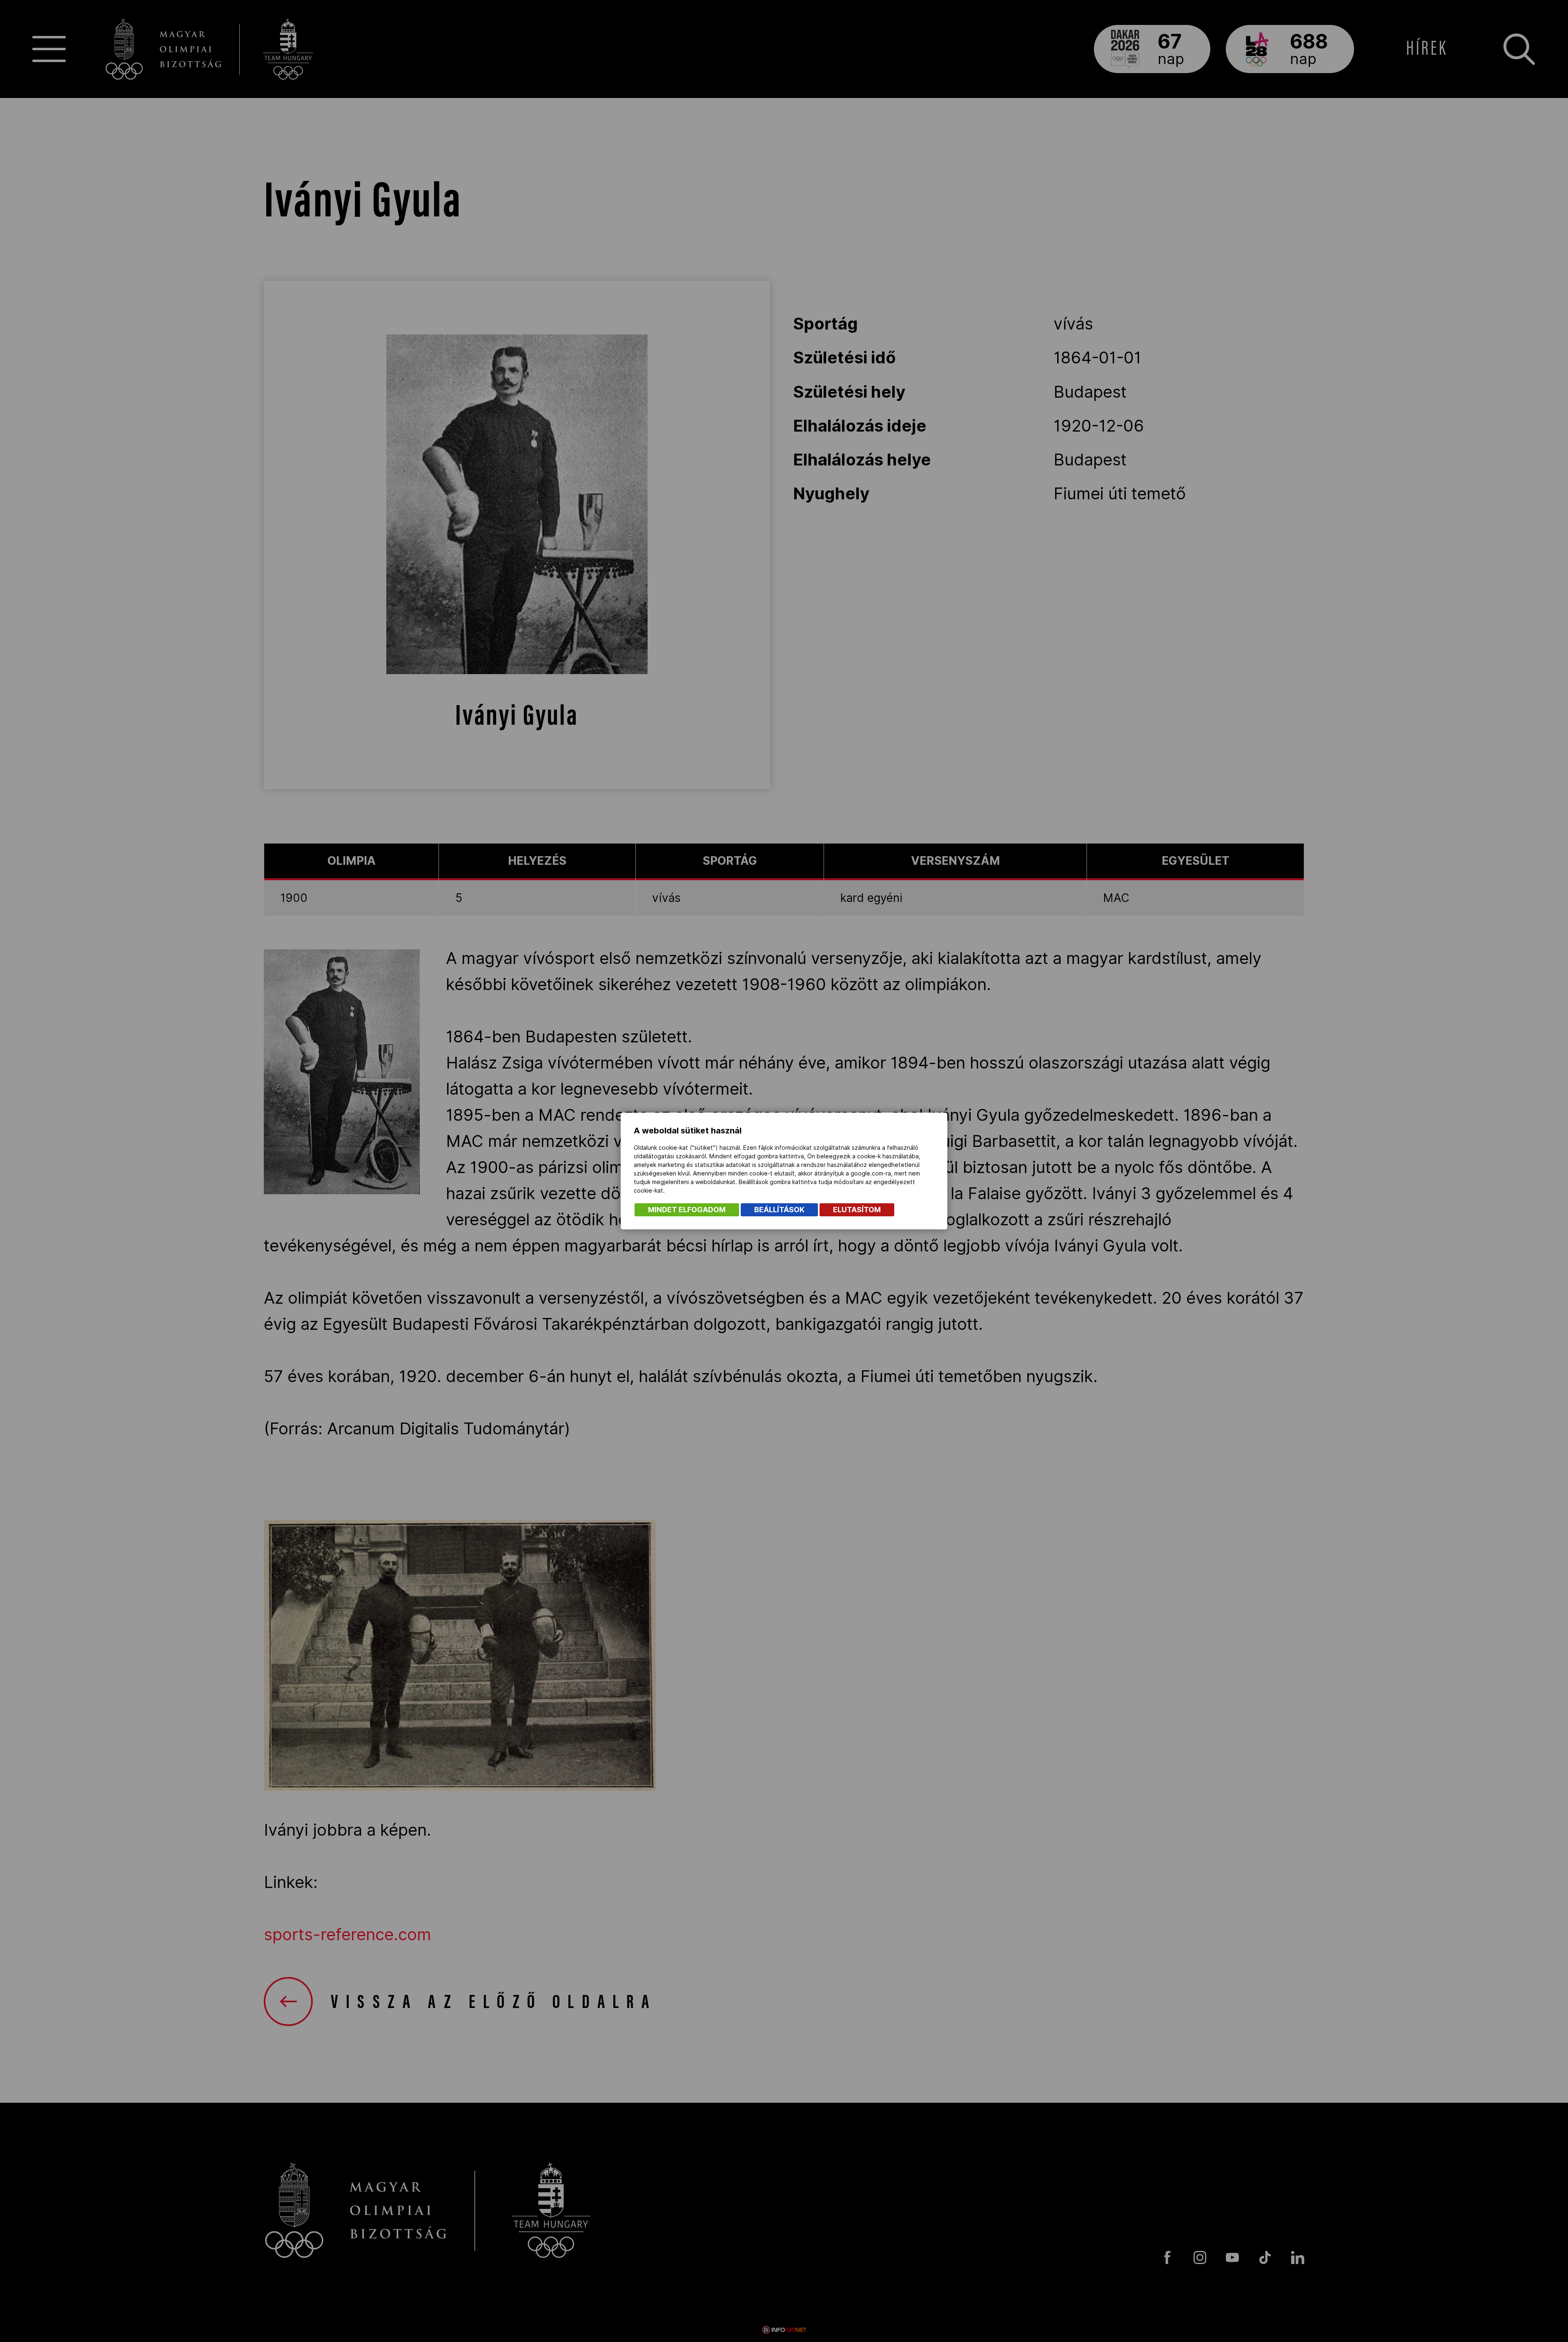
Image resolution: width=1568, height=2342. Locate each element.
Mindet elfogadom (687, 1210)
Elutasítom (857, 1210)
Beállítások (779, 1210)
